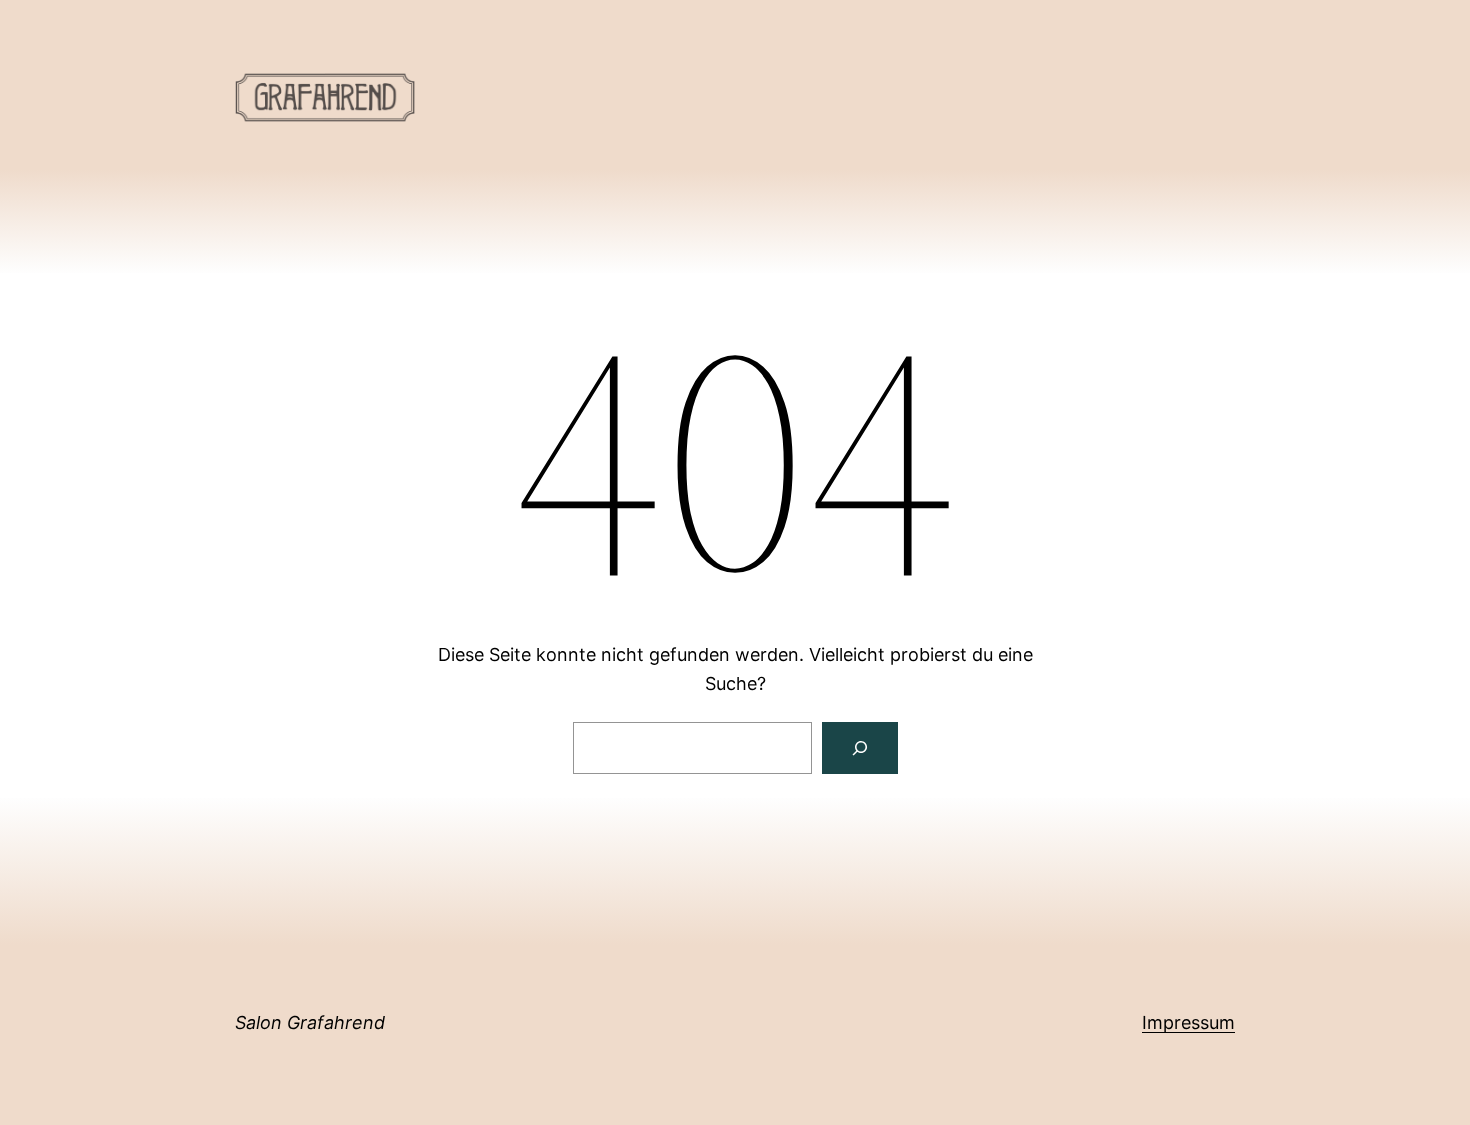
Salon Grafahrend (310, 1022)
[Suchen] (860, 748)
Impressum (1188, 1022)
